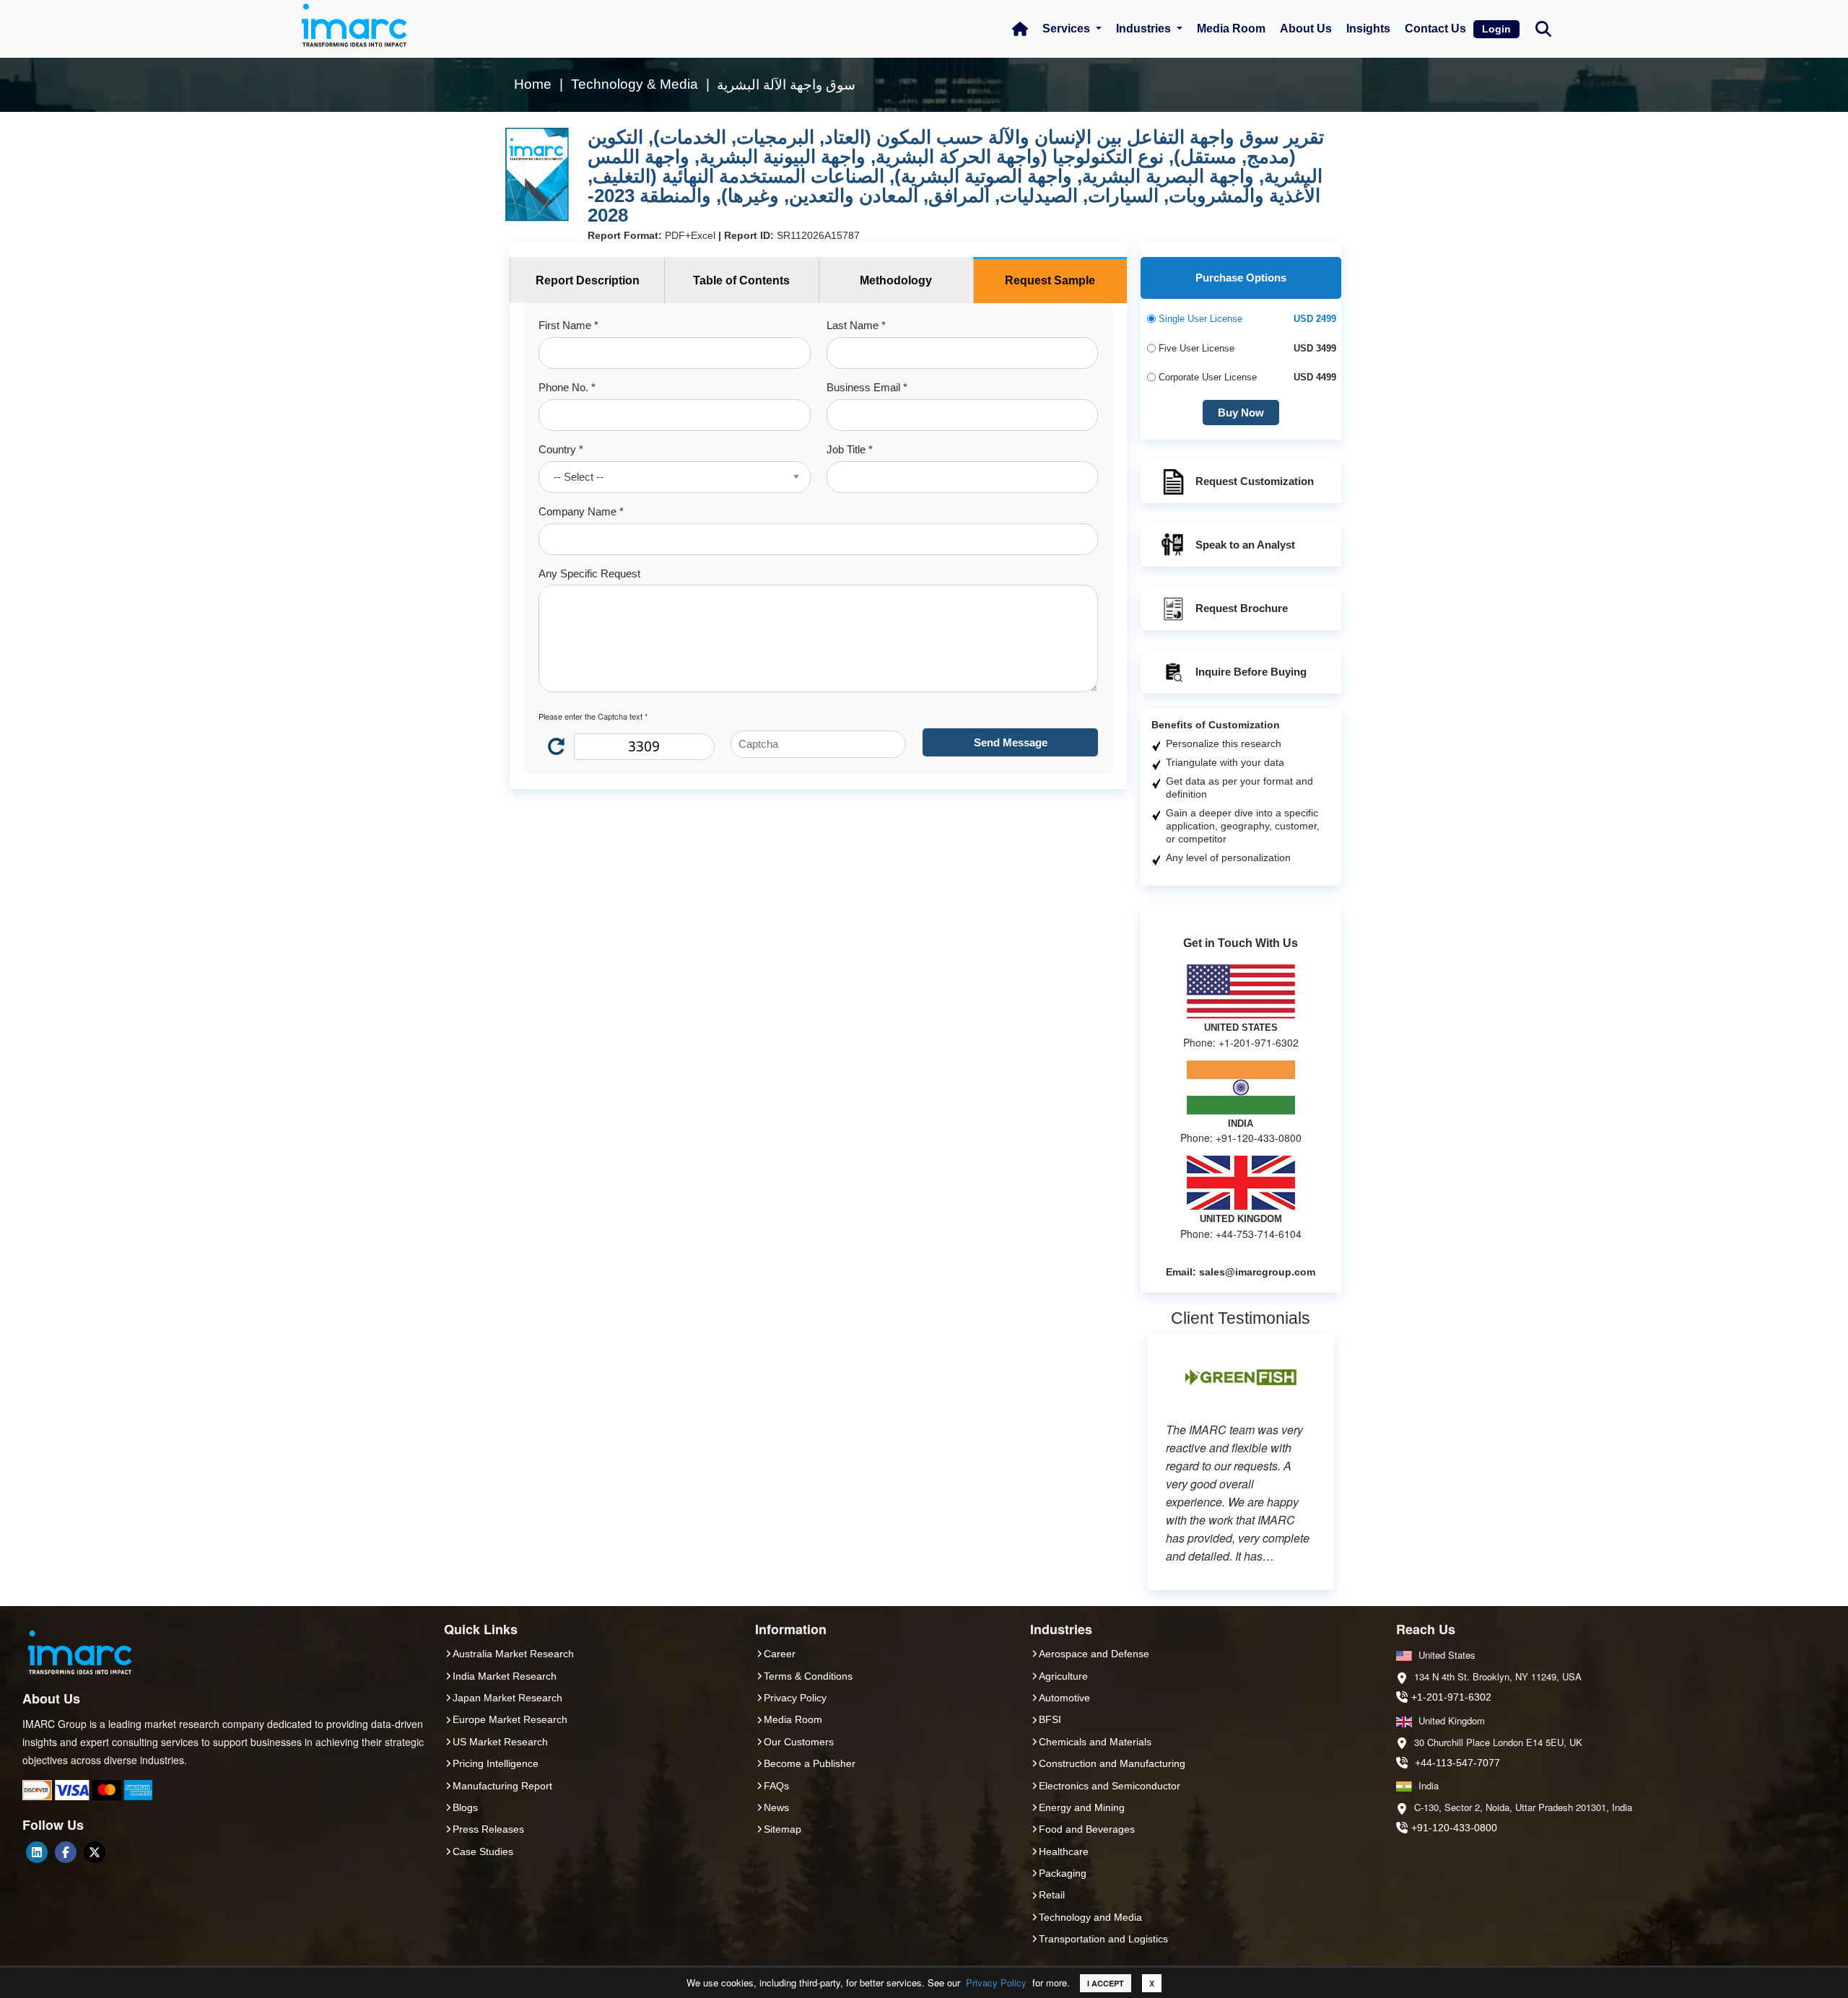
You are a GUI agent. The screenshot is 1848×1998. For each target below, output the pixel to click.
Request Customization (1255, 481)
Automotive (1064, 1698)
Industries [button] (1145, 29)
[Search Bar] (1543, 28)
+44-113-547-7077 (1457, 1763)
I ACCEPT (1106, 1983)
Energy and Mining (1082, 1807)
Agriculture (1063, 1676)
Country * (561, 449)
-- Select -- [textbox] (579, 477)
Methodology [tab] (896, 280)
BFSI (1050, 1719)
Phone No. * (567, 387)
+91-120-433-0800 (1454, 1828)
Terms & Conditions (808, 1676)
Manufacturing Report (502, 1786)
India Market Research (505, 1676)
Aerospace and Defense (1094, 1654)
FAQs (776, 1786)
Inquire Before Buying (1251, 672)
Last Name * (856, 325)
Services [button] (1068, 29)
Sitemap (783, 1829)
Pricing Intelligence (496, 1763)
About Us (1306, 29)
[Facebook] (66, 1852)
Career (780, 1654)
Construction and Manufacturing (1112, 1763)
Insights (1368, 29)
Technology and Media (1090, 1917)
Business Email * (867, 387)
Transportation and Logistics (1103, 1939)
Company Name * (581, 511)
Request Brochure (1242, 608)
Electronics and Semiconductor (1110, 1786)
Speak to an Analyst (1245, 545)
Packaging (1063, 1873)
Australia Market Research (513, 1654)
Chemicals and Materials (1095, 1742)
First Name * (568, 325)
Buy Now (1241, 413)
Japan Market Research (507, 1698)
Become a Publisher (810, 1763)
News (776, 1807)
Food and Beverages (1087, 1829)
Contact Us (1435, 29)
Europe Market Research (510, 1719)
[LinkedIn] (37, 1852)
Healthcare (1064, 1851)
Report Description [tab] (588, 280)
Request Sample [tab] (1050, 280)
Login (1496, 29)
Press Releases (488, 1829)
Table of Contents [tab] (741, 280)
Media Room (1231, 29)
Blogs (465, 1807)
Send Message (1011, 742)
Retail (1052, 1895)
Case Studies (483, 1851)
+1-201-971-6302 (1451, 1697)
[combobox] (674, 477)
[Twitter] (95, 1852)
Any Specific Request (589, 573)
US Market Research (500, 1742)
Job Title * (850, 449)
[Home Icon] (1020, 29)
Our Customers (799, 1742)
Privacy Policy (996, 1982)
